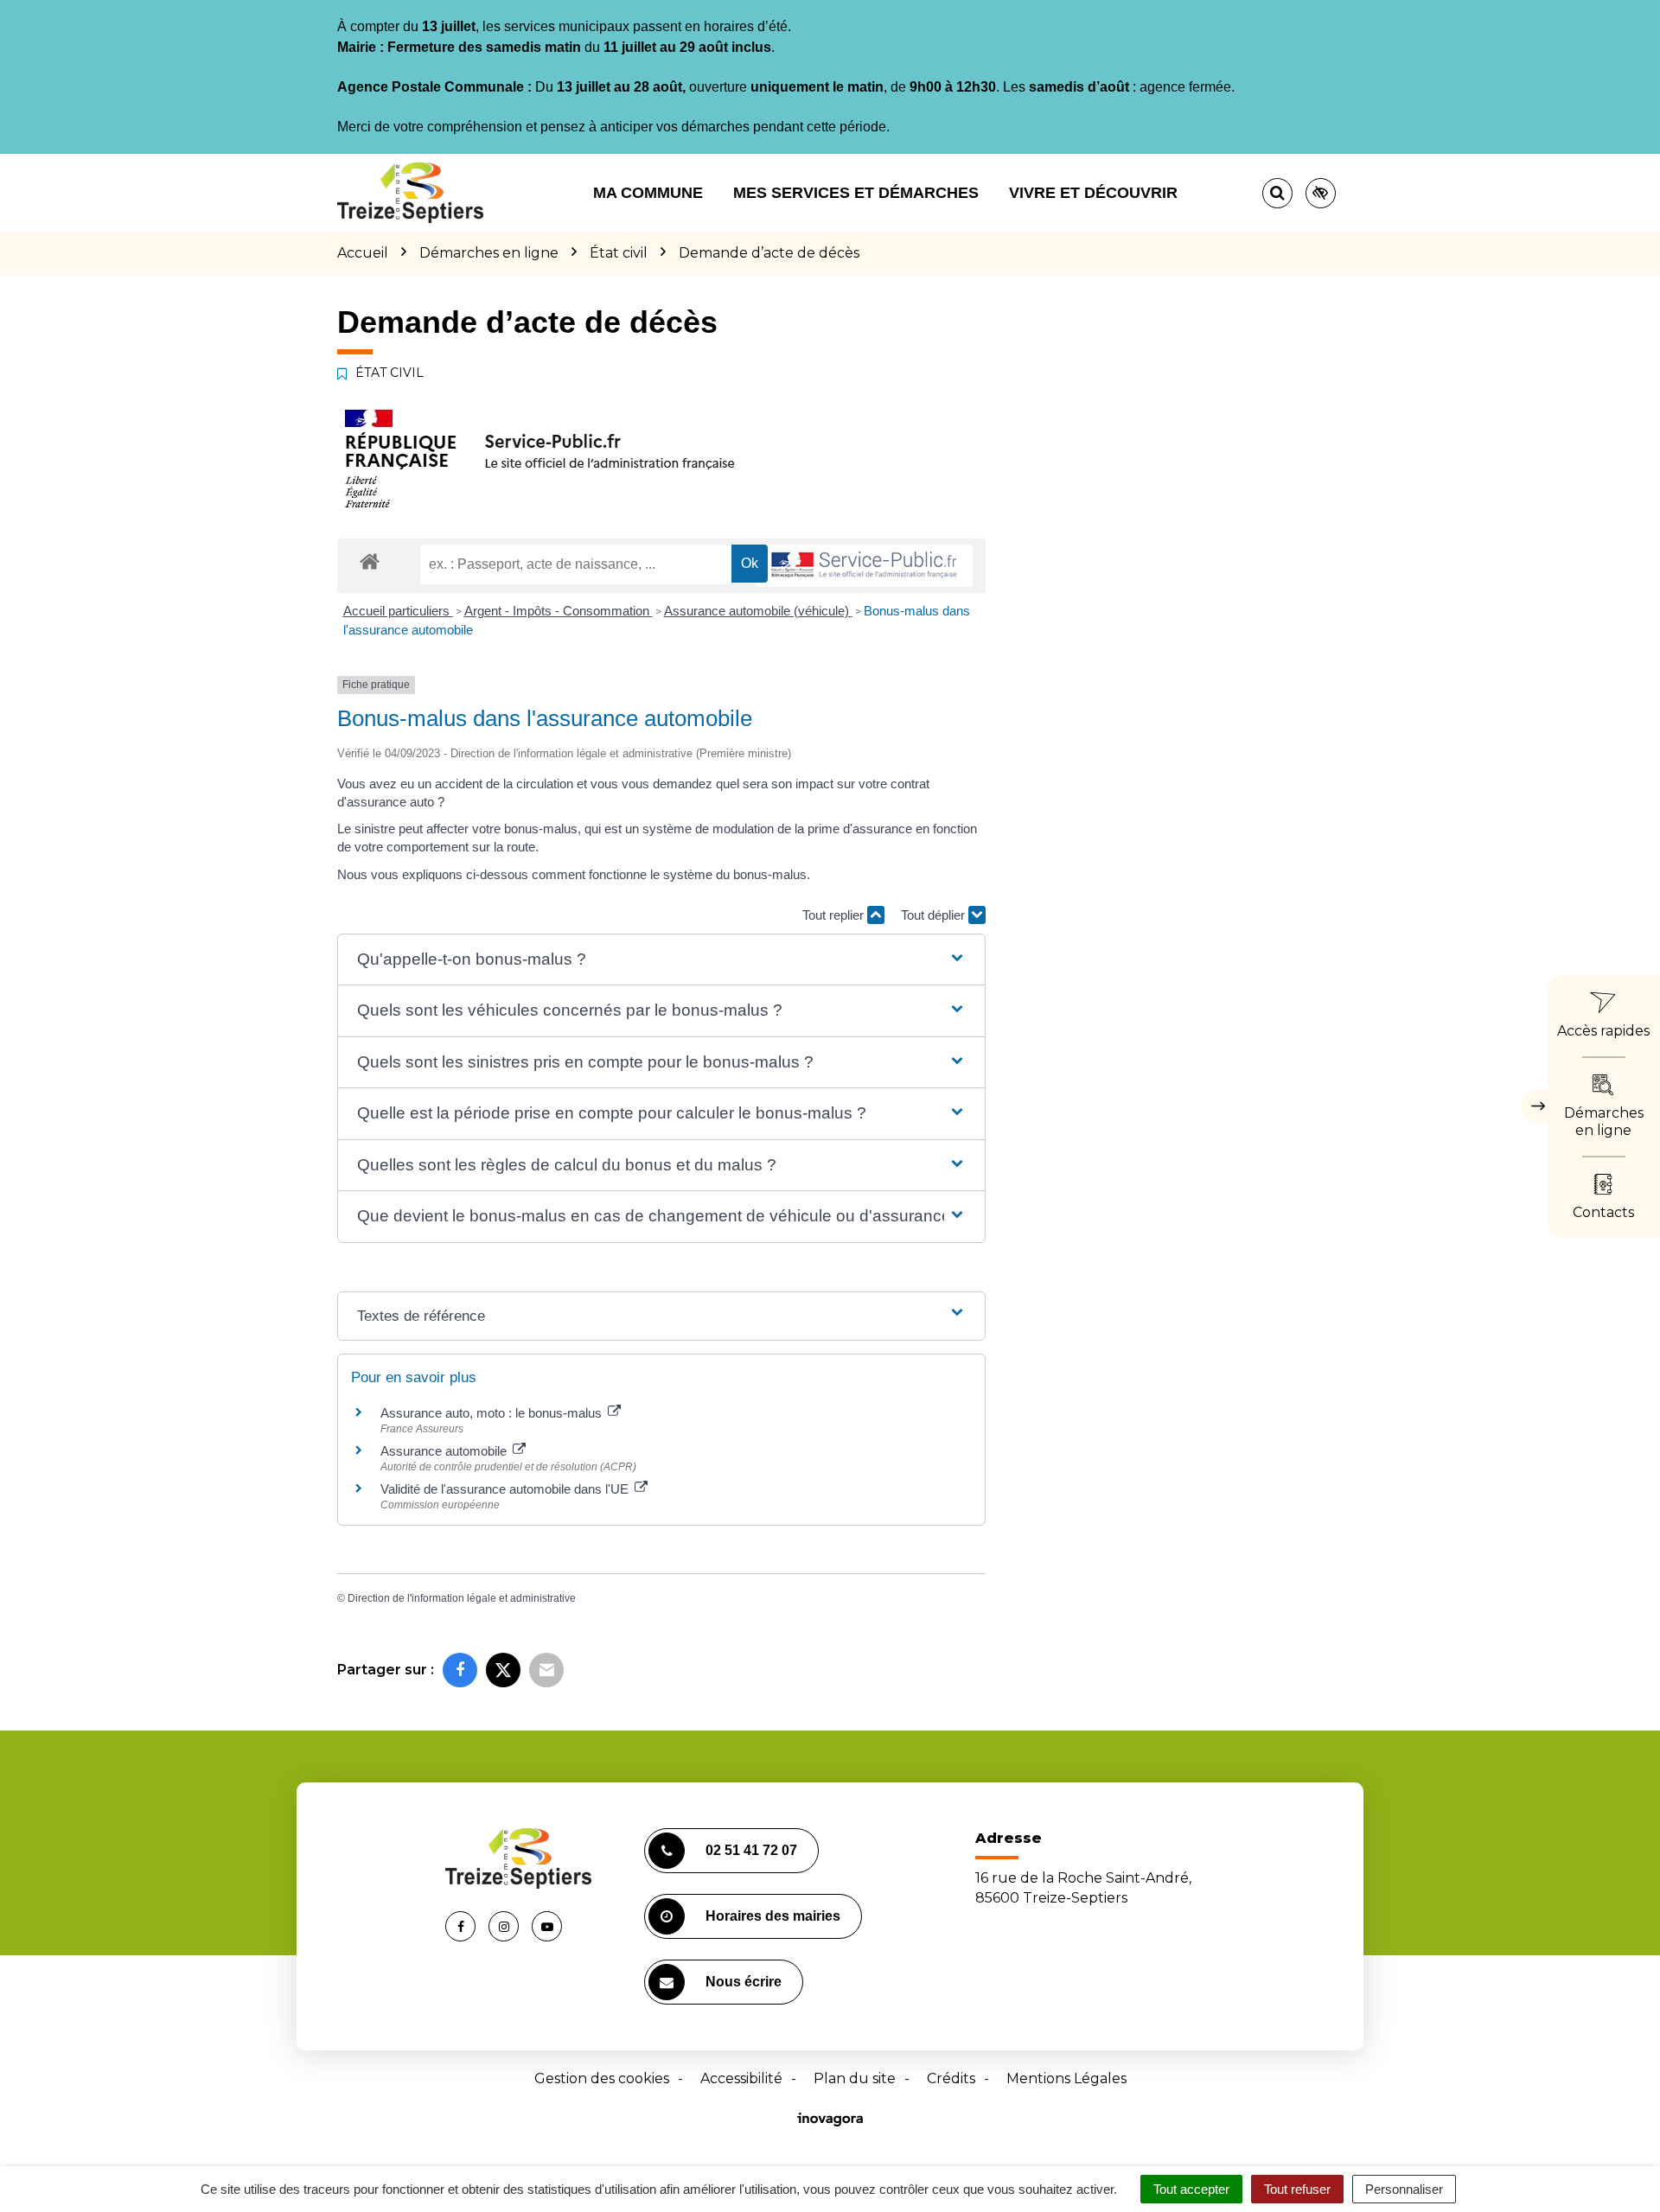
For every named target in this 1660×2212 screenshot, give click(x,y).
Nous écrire (744, 1982)
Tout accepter (1191, 2189)
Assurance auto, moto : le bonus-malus (493, 1413)
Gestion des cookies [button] (602, 2078)
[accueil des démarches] (370, 561)
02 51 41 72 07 (751, 1850)
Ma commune (648, 193)
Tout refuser (1297, 2189)
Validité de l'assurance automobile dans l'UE (506, 1489)
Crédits (951, 2078)
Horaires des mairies (773, 1916)
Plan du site (855, 2078)
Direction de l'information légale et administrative (462, 1598)
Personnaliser (1404, 2189)
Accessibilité (741, 2078)
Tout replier (835, 915)
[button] (661, 960)
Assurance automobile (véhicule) (758, 611)
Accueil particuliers (398, 611)
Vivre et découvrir (1093, 193)
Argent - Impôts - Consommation (559, 611)
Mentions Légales (1066, 2078)
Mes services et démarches (856, 193)
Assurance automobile (445, 1451)
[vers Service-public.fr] (865, 566)
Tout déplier (935, 915)
